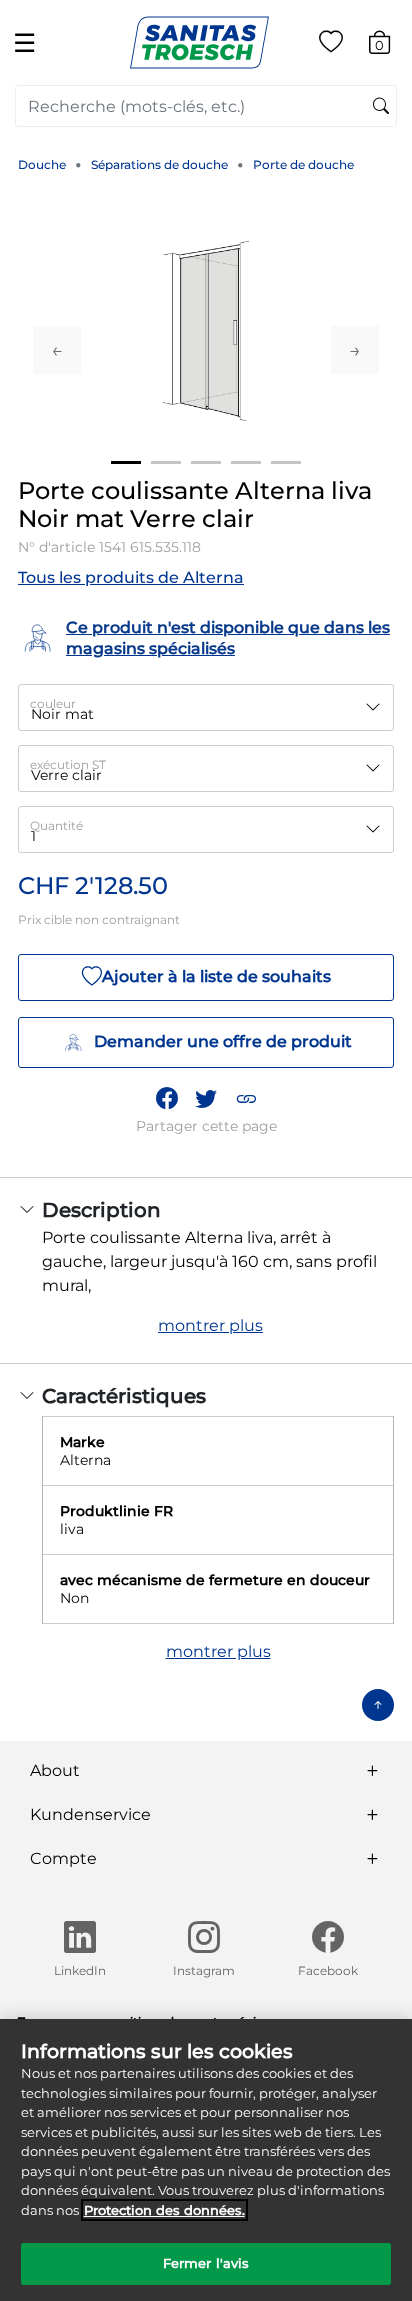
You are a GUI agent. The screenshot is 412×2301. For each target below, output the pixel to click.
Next (355, 350)
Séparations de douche (159, 164)
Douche (42, 164)
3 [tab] (206, 462)
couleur (53, 703)
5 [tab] (286, 462)
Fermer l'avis (206, 2263)
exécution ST (68, 764)
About (55, 1770)
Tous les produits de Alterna (131, 577)
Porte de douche (303, 164)
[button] (246, 1098)
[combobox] (206, 106)
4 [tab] (246, 462)
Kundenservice (90, 1814)
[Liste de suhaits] (331, 45)
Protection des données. (164, 2210)
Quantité (56, 825)
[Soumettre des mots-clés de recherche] (381, 107)
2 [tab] (166, 462)
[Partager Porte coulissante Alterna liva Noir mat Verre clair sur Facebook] (167, 1098)
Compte (63, 1858)
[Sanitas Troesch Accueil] (199, 41)
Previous (57, 350)
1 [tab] (126, 462)
